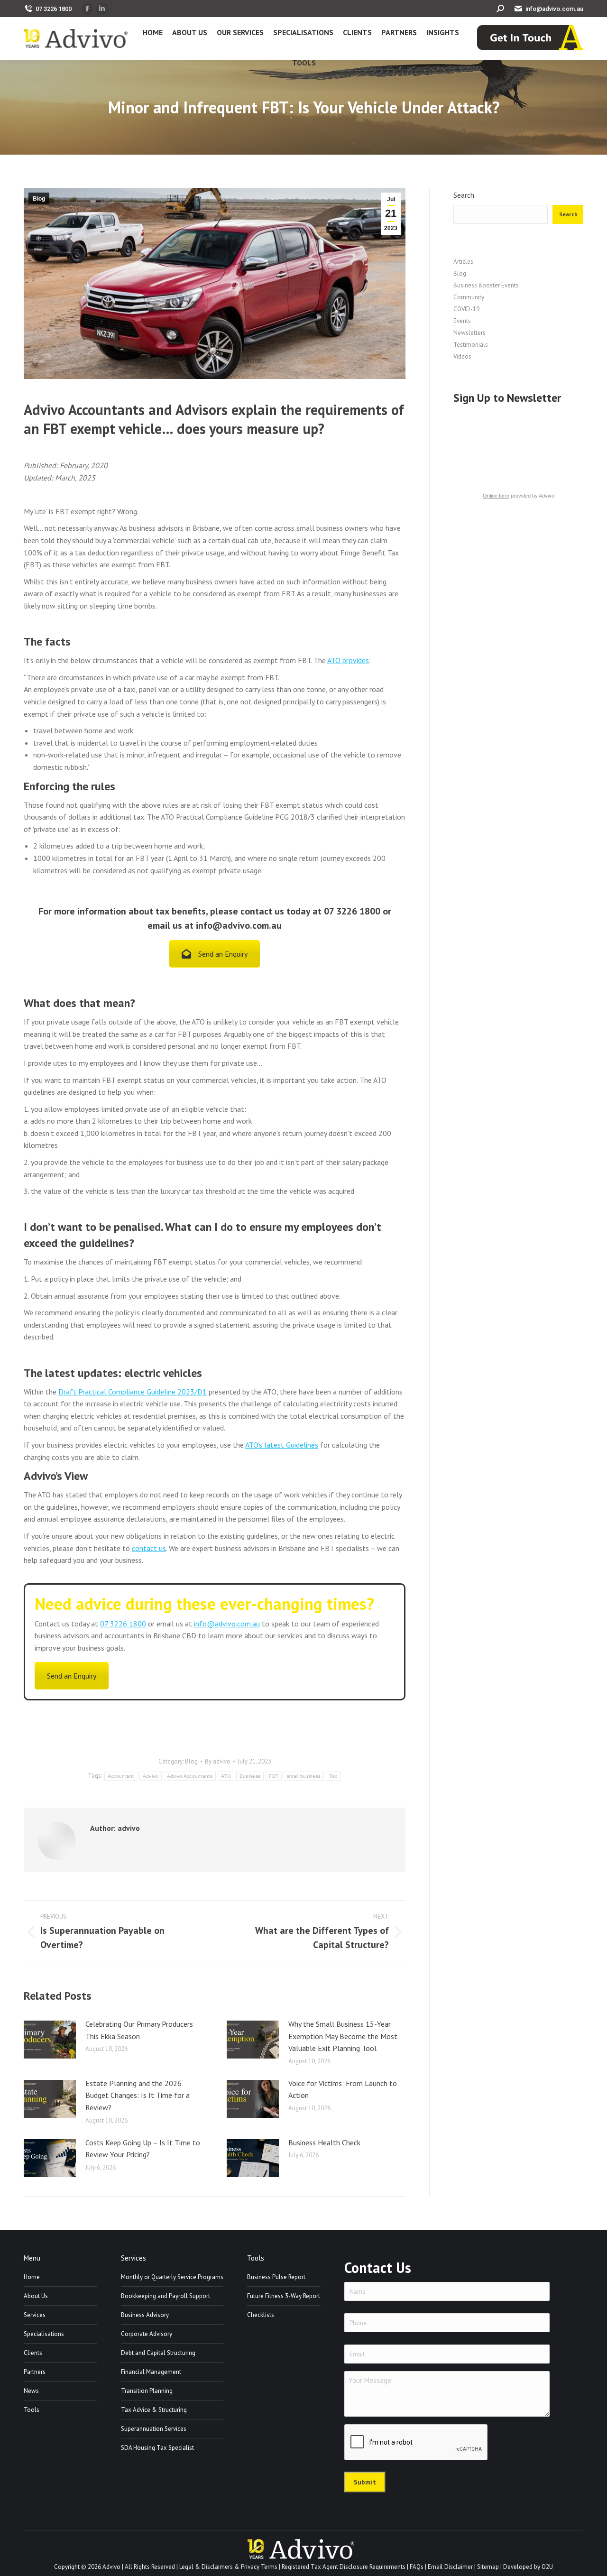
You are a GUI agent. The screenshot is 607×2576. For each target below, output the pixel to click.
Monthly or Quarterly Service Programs (172, 2277)
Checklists (261, 2315)
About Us (36, 2296)
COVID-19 (466, 309)
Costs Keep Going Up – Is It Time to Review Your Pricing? (143, 2149)
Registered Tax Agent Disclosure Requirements (344, 2567)
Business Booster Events (486, 285)
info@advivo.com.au (554, 9)
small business (304, 1776)
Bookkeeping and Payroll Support (166, 2296)
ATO (226, 1776)
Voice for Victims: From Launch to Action (343, 2089)
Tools (32, 2410)
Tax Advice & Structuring (154, 2410)
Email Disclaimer (450, 2567)
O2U (547, 2567)
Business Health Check (324, 2142)
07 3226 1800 (54, 9)
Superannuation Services (154, 2429)
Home (32, 2277)
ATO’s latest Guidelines (282, 1445)
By (218, 1761)
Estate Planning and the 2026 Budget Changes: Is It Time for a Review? (138, 2095)
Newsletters (469, 333)
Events (462, 321)
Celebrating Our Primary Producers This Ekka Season (139, 2030)
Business (250, 1776)
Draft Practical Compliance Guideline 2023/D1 (133, 1392)
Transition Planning (147, 2391)
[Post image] (50, 2040)
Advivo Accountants (190, 1776)
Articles (463, 262)
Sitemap (488, 2567)
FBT (274, 1776)
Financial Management (151, 2372)
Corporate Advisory (147, 2334)
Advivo (151, 1776)
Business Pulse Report (276, 2277)
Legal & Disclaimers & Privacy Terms (228, 2567)
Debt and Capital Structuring (158, 2353)
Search (464, 195)
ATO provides (348, 660)
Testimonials (471, 345)
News (31, 2391)
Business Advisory (145, 2315)
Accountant (121, 1776)
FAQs (417, 2567)
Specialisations (44, 2334)
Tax (333, 1776)
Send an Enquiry (223, 954)
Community (469, 297)
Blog (39, 199)
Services (35, 2315)
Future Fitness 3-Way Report (284, 2296)
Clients (33, 2353)
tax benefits (181, 911)
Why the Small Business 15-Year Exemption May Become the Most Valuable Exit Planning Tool (343, 2036)
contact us (149, 1548)
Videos (462, 356)
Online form (496, 496)
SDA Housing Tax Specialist (157, 2448)
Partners (35, 2372)
